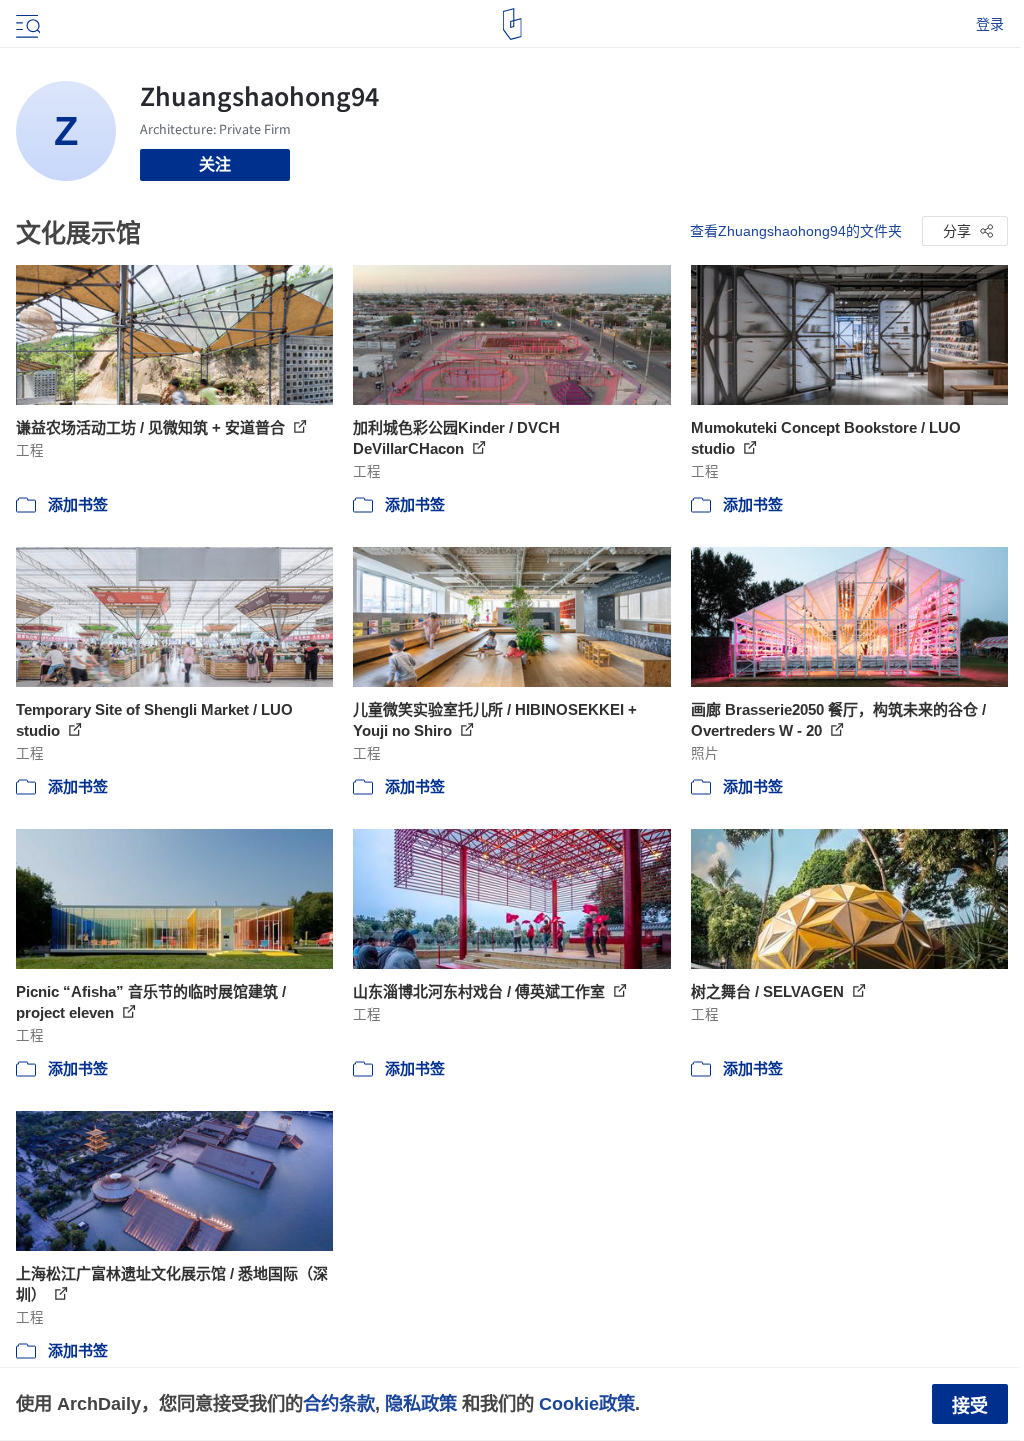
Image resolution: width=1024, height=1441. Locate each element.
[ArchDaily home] (512, 24)
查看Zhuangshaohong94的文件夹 (796, 231)
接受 (970, 1406)
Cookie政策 (587, 1403)
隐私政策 (421, 1403)
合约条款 (339, 1403)
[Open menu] (26, 24)
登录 (990, 24)
